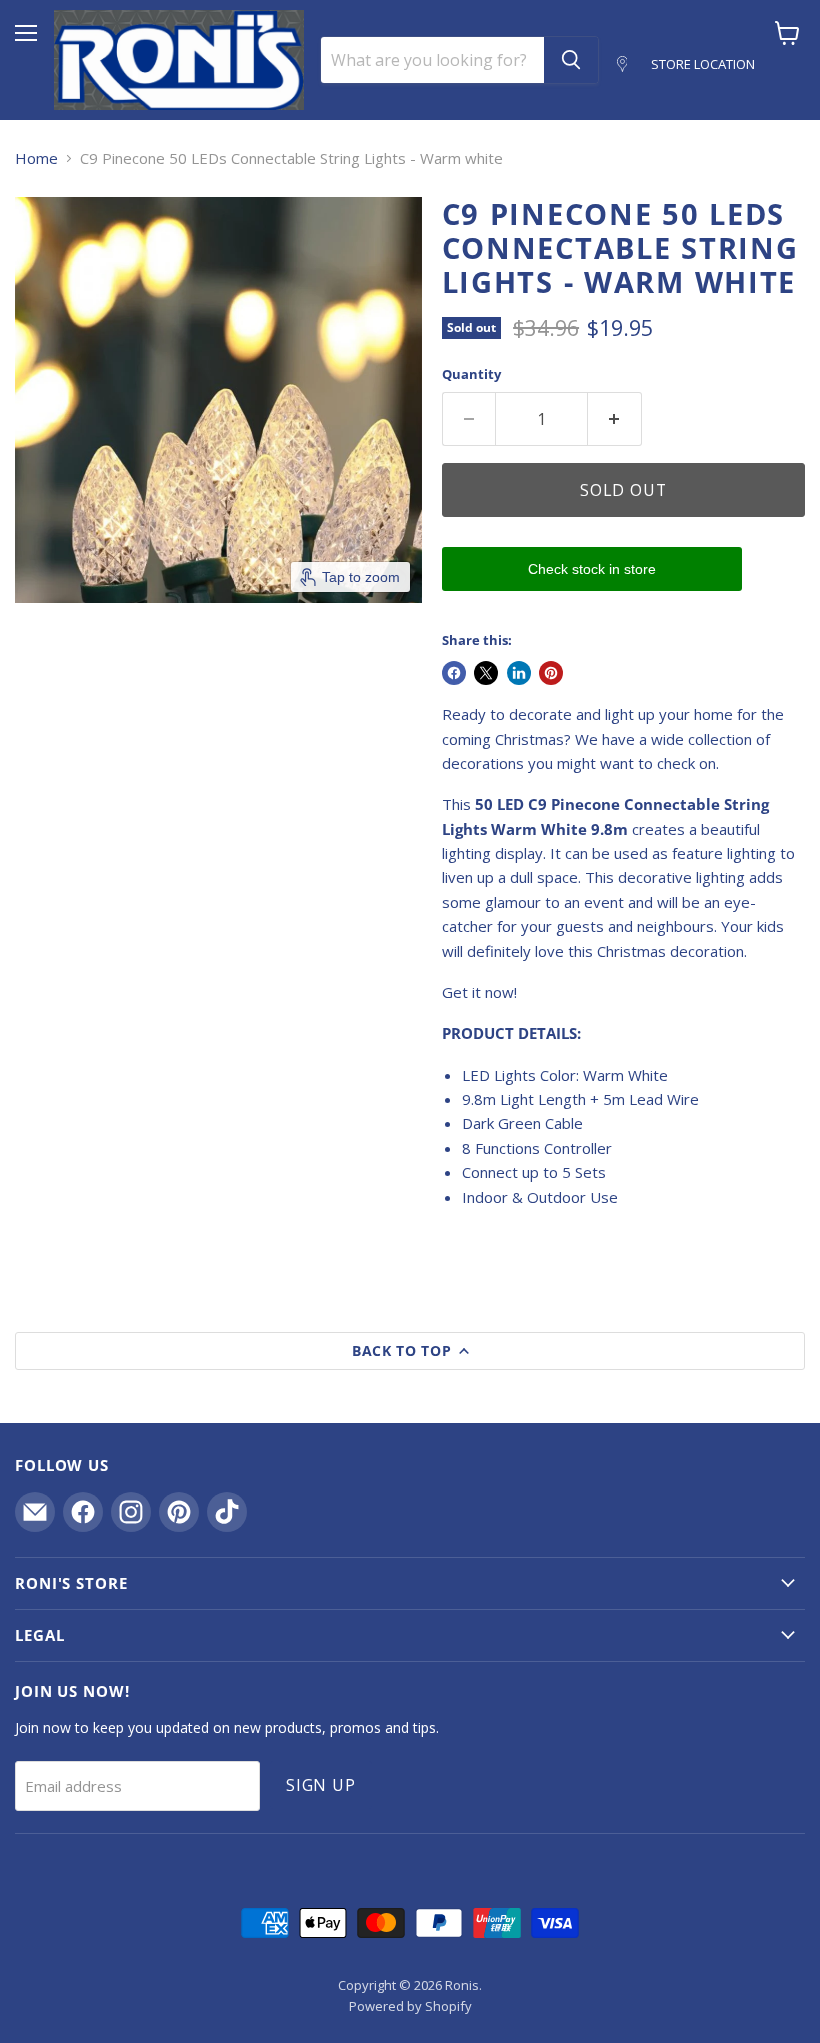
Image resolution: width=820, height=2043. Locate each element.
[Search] (571, 60)
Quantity (471, 374)
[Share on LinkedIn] (519, 673)
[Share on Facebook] (454, 673)
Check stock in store (592, 569)
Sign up (321, 1785)
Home (36, 158)
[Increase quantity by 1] (615, 419)
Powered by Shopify (410, 2006)
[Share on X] (486, 673)
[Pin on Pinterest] (551, 673)
